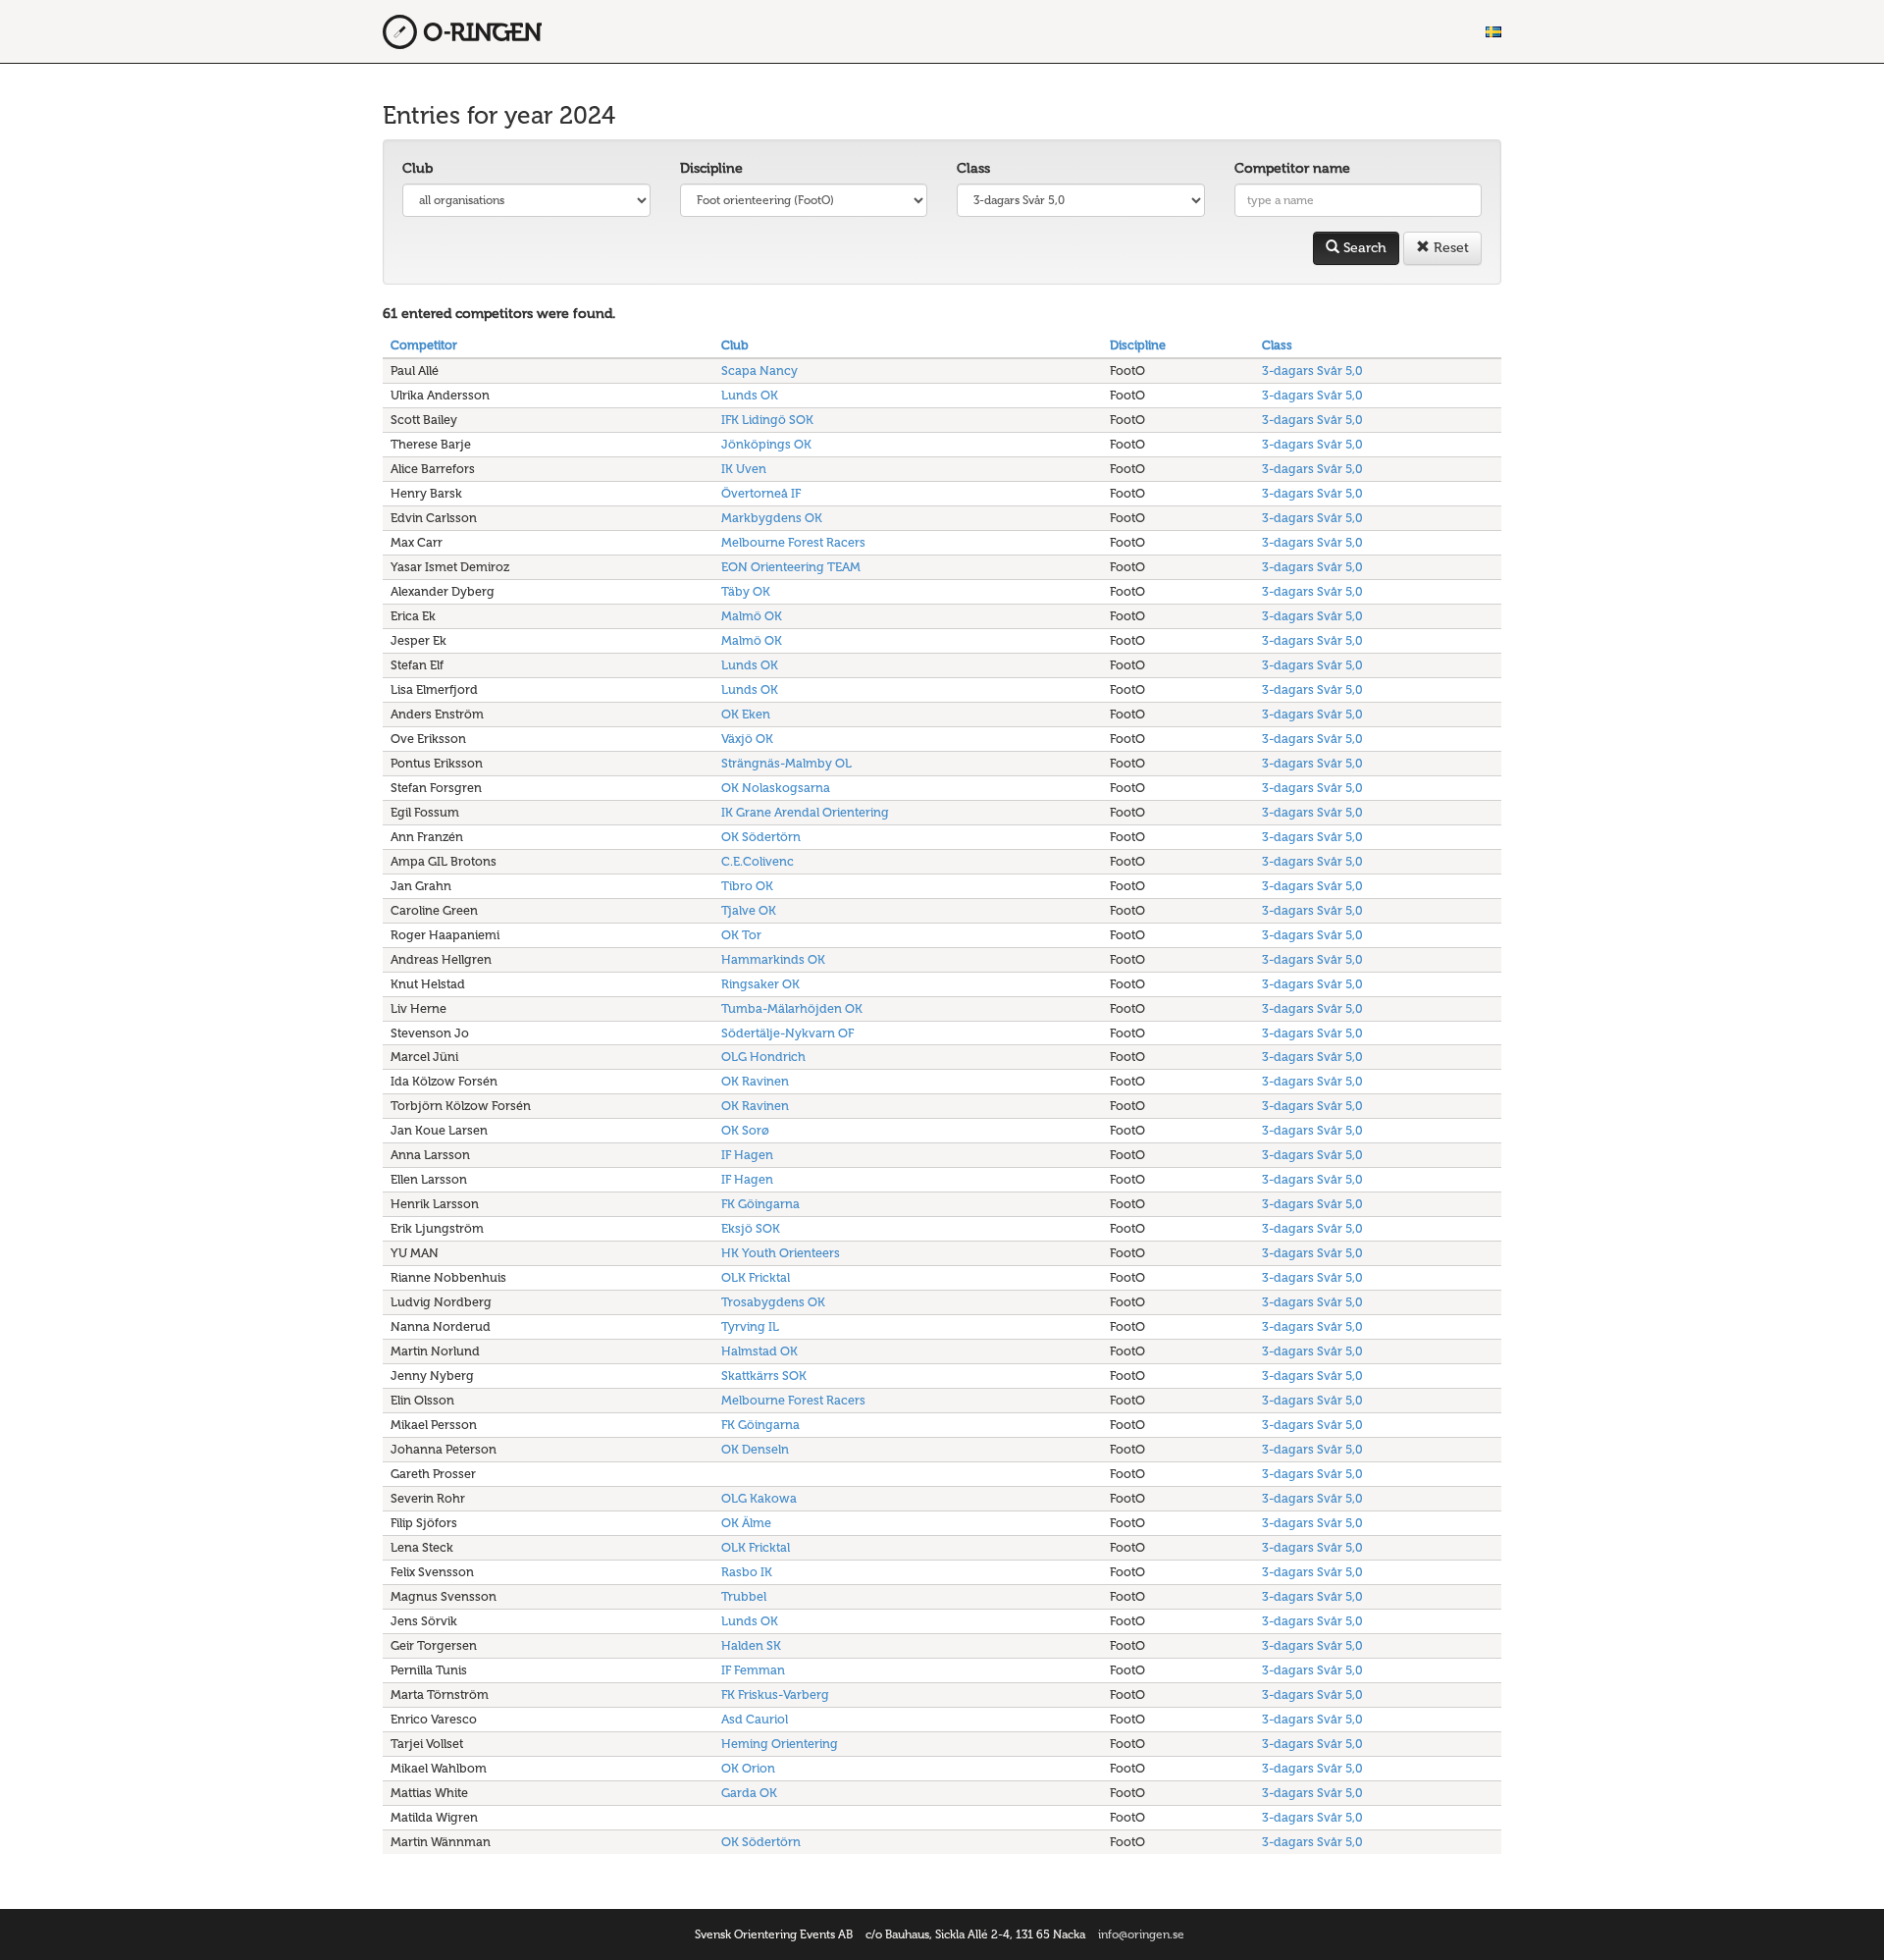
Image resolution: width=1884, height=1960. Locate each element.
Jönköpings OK (766, 444)
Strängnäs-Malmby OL (786, 763)
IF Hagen (747, 1155)
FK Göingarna (760, 1204)
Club (418, 168)
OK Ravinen (755, 1081)
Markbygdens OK (772, 518)
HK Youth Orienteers (781, 1253)
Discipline (711, 168)
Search (1363, 248)
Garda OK (749, 1793)
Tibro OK (747, 886)
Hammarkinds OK (773, 959)
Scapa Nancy (759, 371)
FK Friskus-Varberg (775, 1695)
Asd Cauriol (755, 1719)
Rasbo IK (747, 1572)
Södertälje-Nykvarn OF (787, 1033)
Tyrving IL (750, 1326)
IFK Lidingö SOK (767, 420)
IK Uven (744, 469)
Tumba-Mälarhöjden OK (792, 1008)
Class (973, 168)
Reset (1449, 248)
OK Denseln (755, 1449)
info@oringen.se (1141, 1934)
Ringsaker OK (760, 984)
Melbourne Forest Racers (793, 542)
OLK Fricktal (756, 1277)
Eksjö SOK (751, 1228)
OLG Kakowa (759, 1498)
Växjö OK (747, 739)
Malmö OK (752, 616)
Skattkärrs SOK (764, 1376)
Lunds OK (750, 395)
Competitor (424, 345)
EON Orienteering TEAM (791, 567)
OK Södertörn (761, 837)
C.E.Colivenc (758, 861)
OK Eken (746, 714)
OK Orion (748, 1768)
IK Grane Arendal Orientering (805, 812)
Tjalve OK (749, 910)
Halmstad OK (759, 1351)
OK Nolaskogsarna (776, 788)
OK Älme (746, 1523)
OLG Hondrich (763, 1057)
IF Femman (753, 1670)
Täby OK (746, 591)
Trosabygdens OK (773, 1302)
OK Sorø (745, 1130)
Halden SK (751, 1645)
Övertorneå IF (761, 493)
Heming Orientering (780, 1744)
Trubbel (744, 1596)
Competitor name (1292, 168)
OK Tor (741, 935)
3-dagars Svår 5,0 (1312, 371)
